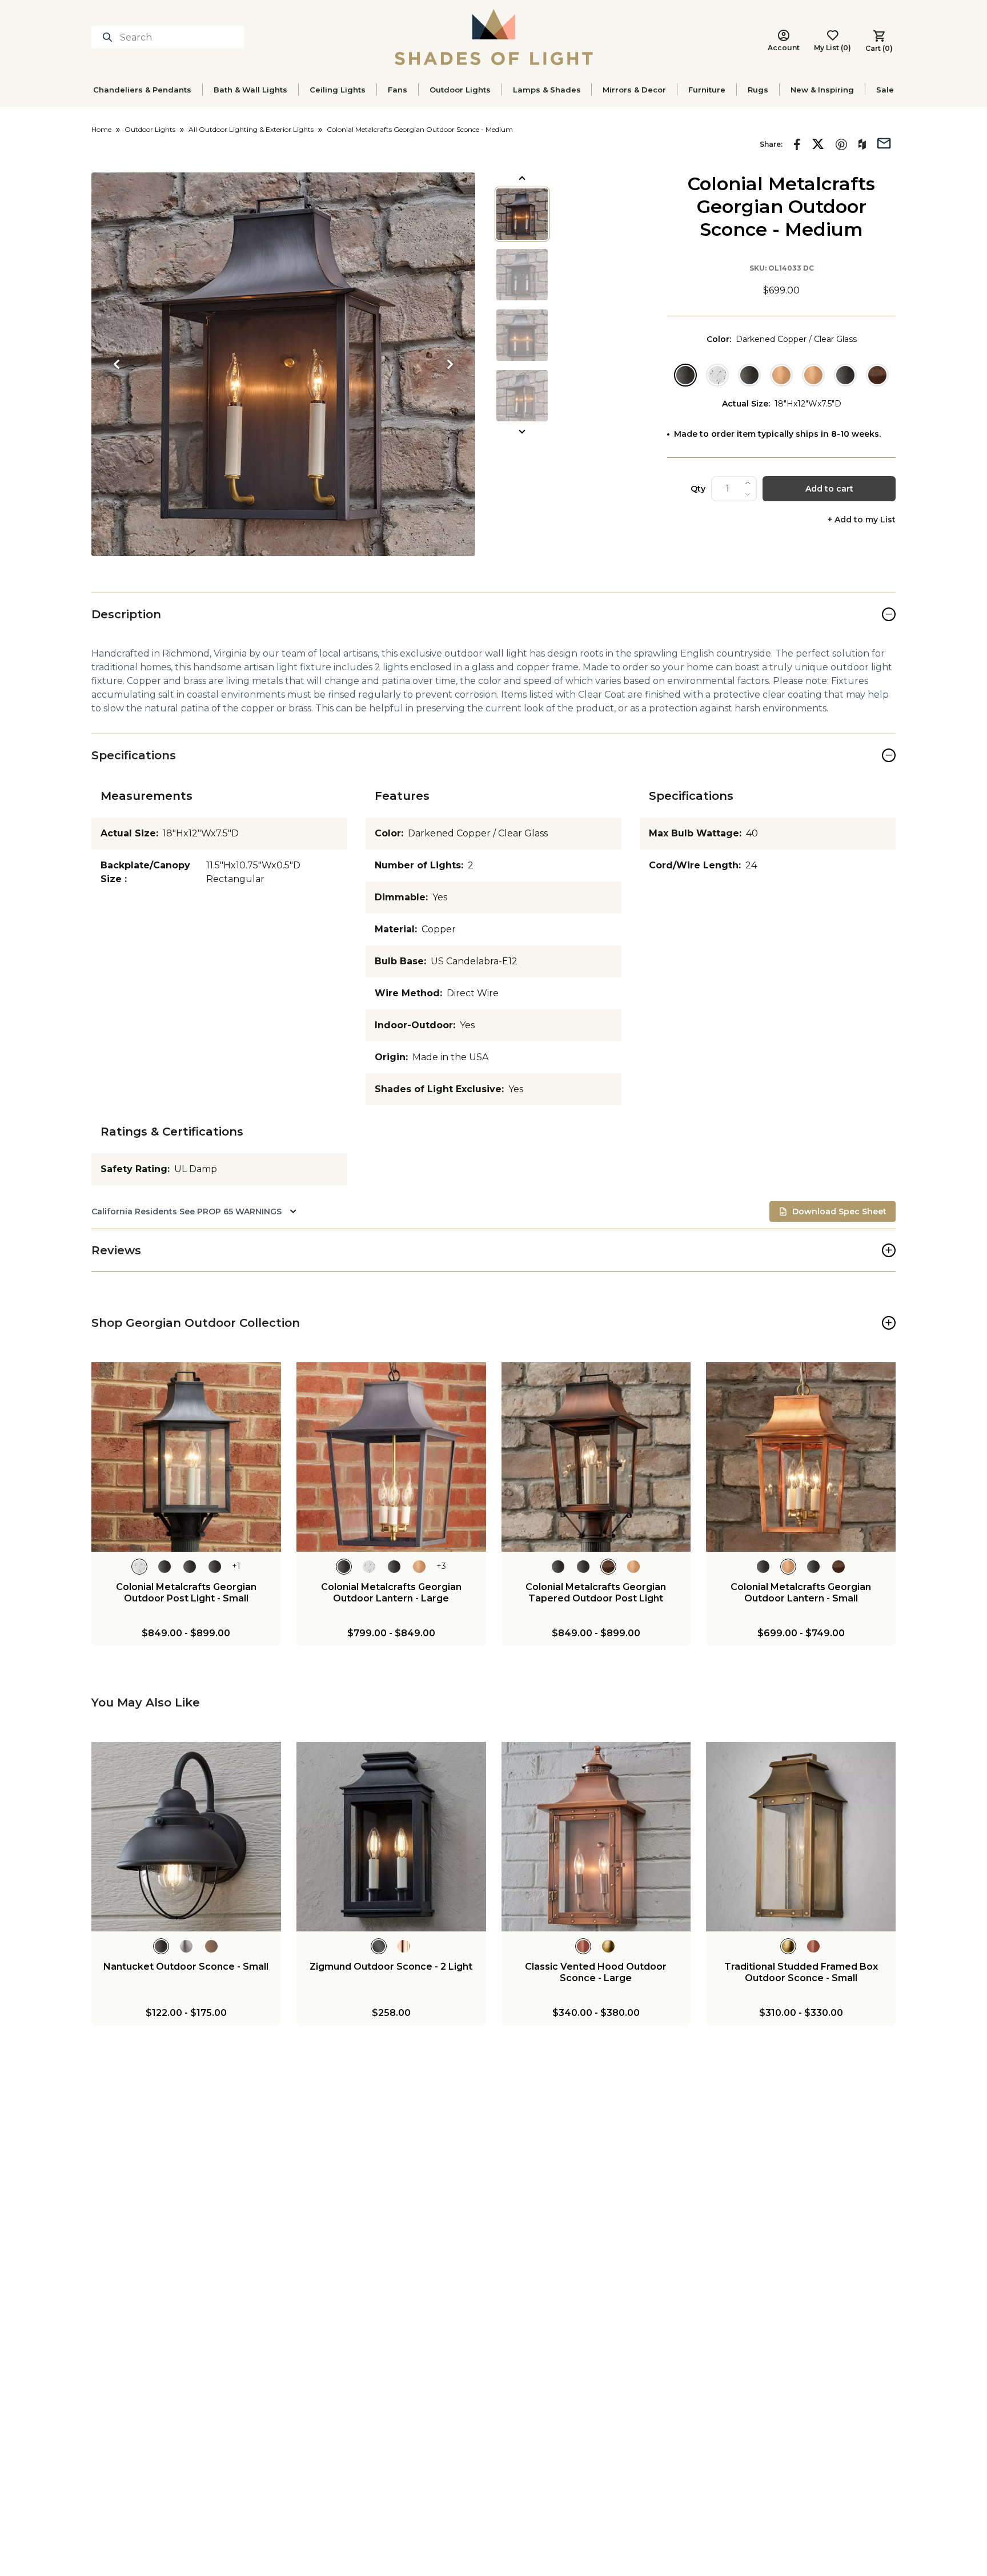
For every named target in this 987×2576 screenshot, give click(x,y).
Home (101, 129)
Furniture (707, 90)
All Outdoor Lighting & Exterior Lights (251, 129)
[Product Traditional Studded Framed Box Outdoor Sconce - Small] (801, 1837)
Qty (698, 489)
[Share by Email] (884, 142)
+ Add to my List (862, 520)
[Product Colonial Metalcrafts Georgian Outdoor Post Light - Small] (186, 1457)
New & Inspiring (822, 90)
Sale (885, 90)
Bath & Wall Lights (250, 90)
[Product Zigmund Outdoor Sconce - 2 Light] (391, 1837)
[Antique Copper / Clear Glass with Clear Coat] (877, 375)
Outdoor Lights (460, 90)
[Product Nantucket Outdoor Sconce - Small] (186, 1837)
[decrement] (748, 494)
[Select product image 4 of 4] (522, 396)
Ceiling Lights (338, 90)
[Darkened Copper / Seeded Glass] (717, 375)
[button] (283, 364)
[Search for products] (110, 37)
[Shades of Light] (494, 37)
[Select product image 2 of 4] (522, 275)
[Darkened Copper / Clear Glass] (685, 375)
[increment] (748, 483)
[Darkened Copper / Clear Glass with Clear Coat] (749, 375)
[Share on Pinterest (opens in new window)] (841, 144)
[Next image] (450, 364)
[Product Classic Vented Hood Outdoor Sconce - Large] (596, 1837)
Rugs (758, 90)
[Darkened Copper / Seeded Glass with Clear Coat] (845, 375)
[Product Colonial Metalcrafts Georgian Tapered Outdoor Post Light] (596, 1457)
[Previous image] (117, 364)
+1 (236, 1566)
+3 (441, 1566)
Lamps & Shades (547, 90)
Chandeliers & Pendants (142, 90)
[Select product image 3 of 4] (522, 335)
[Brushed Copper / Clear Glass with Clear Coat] (813, 375)
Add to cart (829, 489)
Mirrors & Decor (634, 90)
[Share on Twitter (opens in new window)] (818, 144)
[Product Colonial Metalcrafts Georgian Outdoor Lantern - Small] (801, 1457)
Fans (398, 90)
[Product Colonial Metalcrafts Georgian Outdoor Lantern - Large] (391, 1457)
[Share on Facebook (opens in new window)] (797, 144)
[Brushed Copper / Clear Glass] (781, 375)
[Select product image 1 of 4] (522, 214)
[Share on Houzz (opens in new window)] (862, 144)
